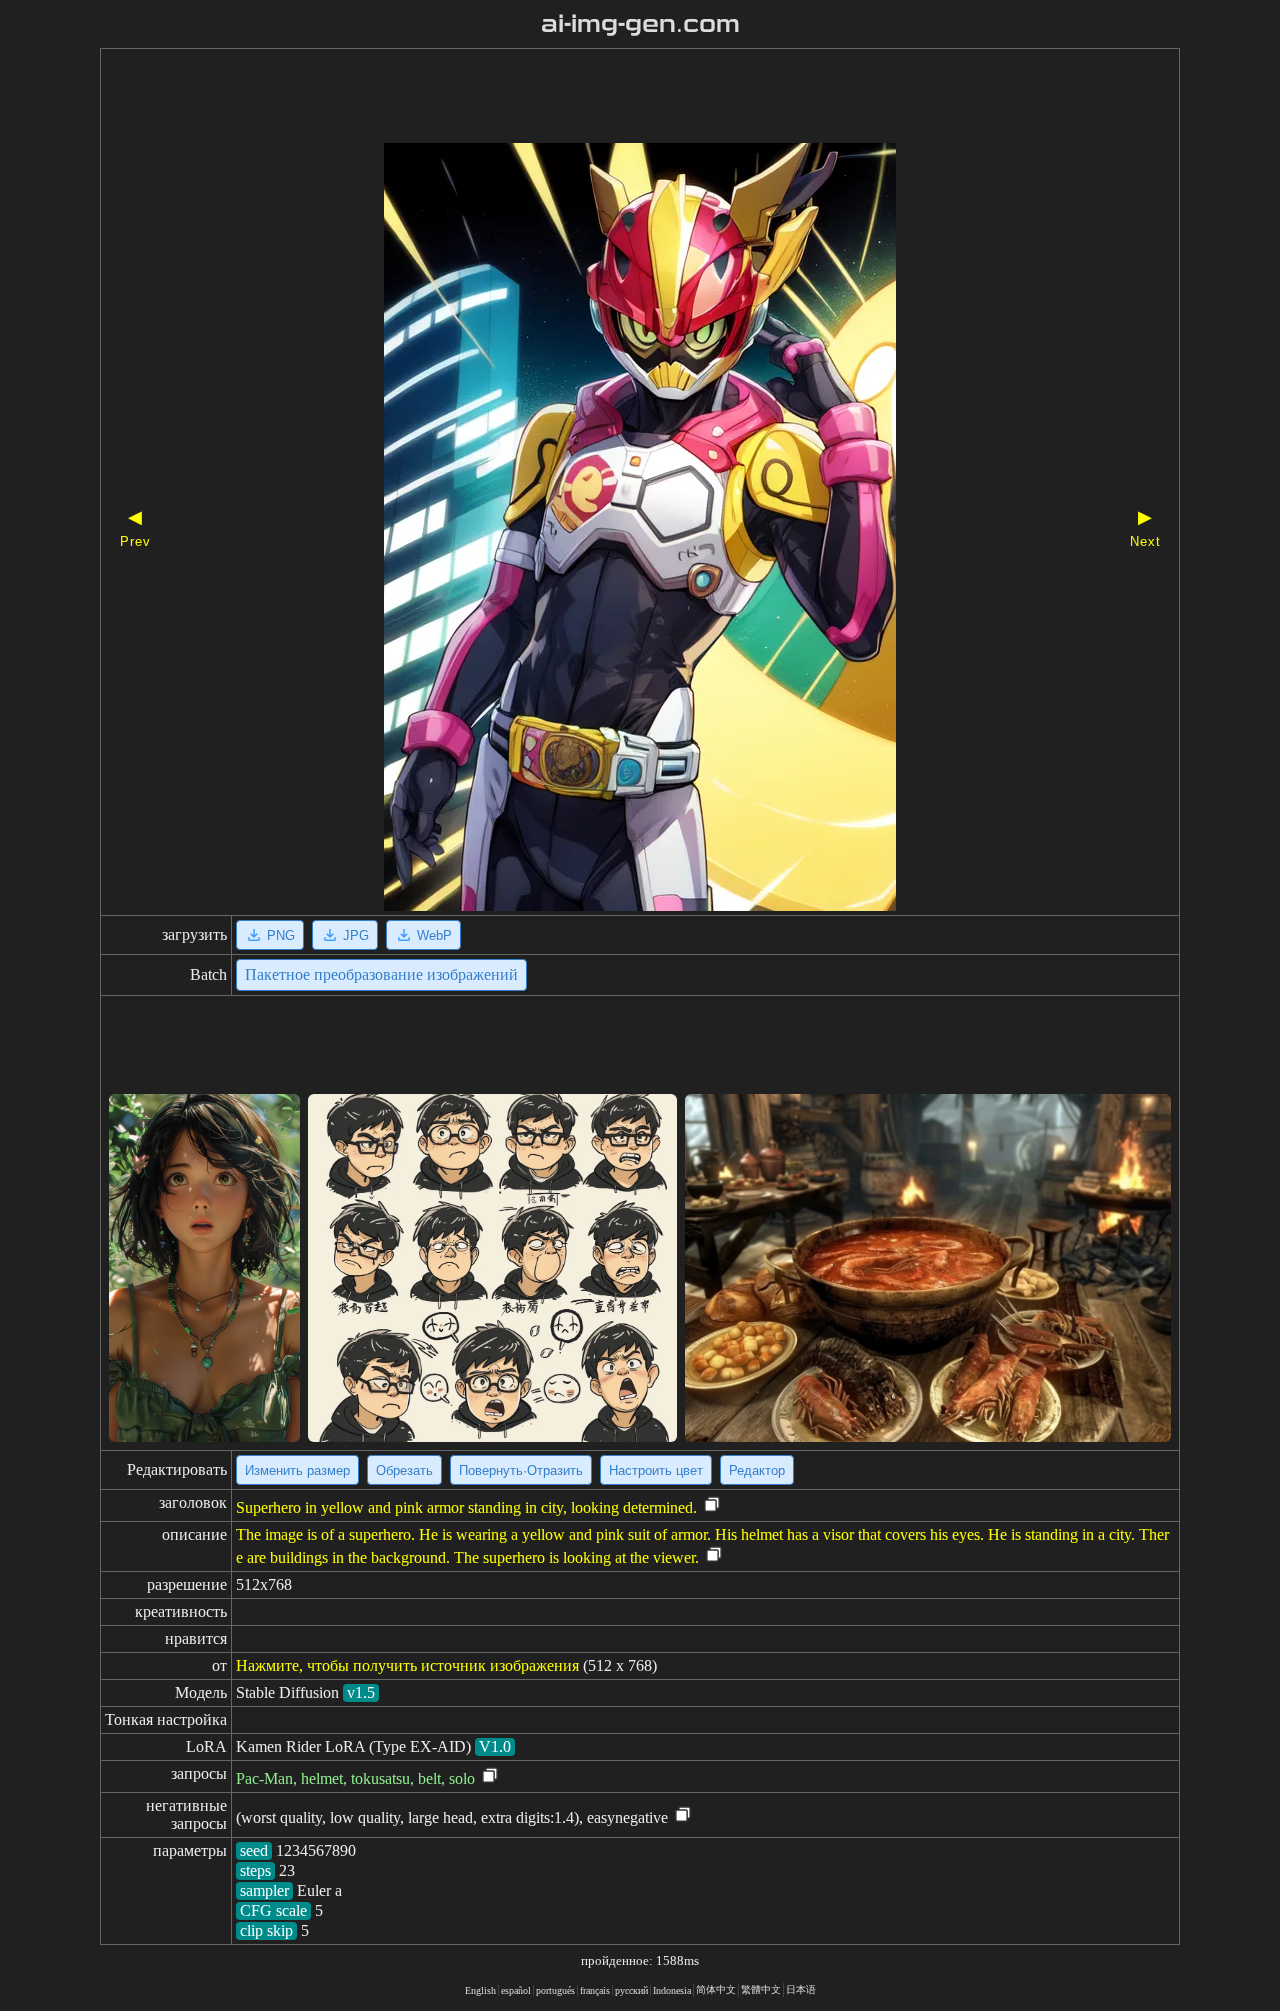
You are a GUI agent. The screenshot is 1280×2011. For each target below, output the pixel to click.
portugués (555, 1990)
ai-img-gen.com (640, 24)
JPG (356, 935)
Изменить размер (297, 1470)
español (516, 1990)
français (595, 1990)
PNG (281, 935)
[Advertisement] (605, 98)
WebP (434, 935)
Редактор (757, 1470)
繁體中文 (761, 1989)
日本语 (801, 1989)
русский (631, 1990)
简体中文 (716, 1989)
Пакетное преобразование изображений (381, 974)
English (480, 1990)
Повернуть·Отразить (521, 1470)
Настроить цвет (656, 1470)
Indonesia (672, 1990)
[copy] (712, 1505)
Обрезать (404, 1470)
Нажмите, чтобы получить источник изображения (407, 1665)
